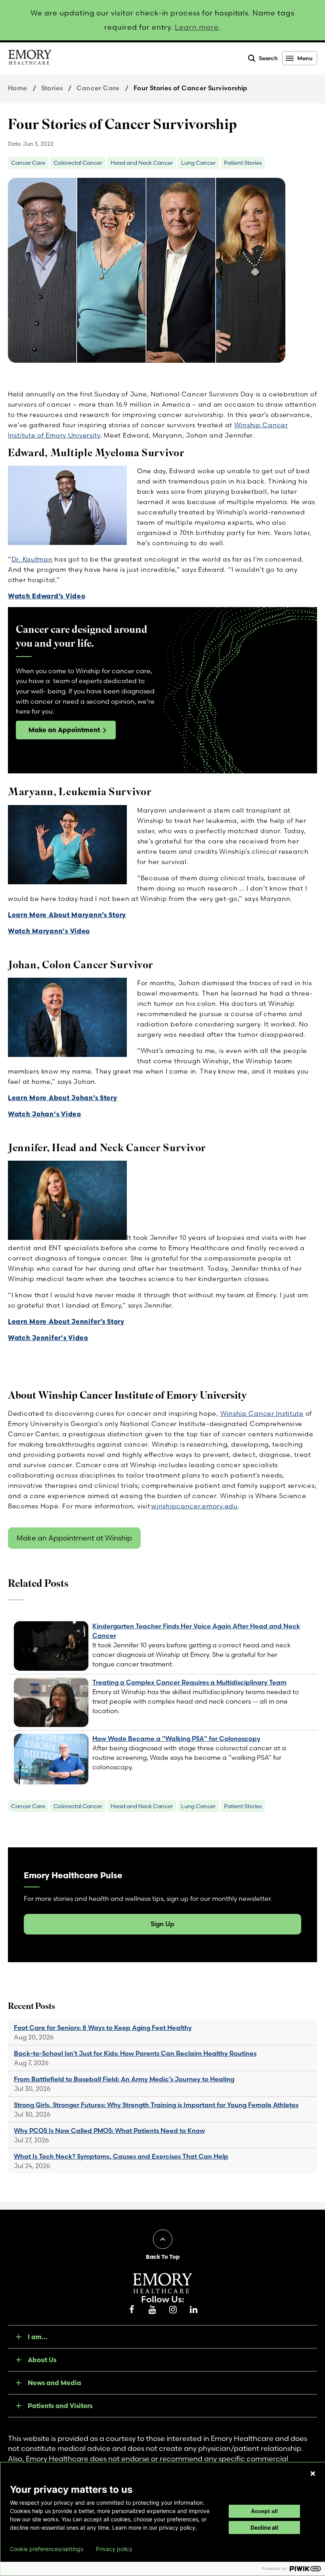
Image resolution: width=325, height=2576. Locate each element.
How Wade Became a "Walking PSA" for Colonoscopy (176, 1738)
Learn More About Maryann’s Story (67, 915)
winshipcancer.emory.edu (194, 1506)
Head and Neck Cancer (142, 163)
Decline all (264, 2527)
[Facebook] (132, 2310)
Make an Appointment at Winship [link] (74, 1538)
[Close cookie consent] (313, 2473)
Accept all (264, 2511)
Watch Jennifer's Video (48, 1338)
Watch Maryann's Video (49, 931)
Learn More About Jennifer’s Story (66, 1321)
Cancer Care (98, 88)
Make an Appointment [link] (64, 730)
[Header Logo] (30, 59)
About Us (42, 2360)
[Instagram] (173, 2310)
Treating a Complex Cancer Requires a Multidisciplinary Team (189, 1682)
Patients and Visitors (60, 2406)
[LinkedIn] (193, 2310)
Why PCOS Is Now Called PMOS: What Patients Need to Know (109, 2130)
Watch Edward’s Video (47, 596)
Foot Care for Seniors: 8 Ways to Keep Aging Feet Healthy (103, 2028)
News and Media (54, 2383)
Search (268, 58)
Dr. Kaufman (32, 559)
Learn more (197, 27)
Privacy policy (114, 2549)
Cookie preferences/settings (47, 2549)
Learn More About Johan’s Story (63, 1098)
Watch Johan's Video (45, 1114)
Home (18, 88)
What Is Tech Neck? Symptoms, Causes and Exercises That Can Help (121, 2156)
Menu (305, 58)
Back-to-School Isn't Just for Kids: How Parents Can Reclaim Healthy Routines (135, 2053)
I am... (38, 2337)
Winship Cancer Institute (262, 1413)
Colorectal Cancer (78, 163)
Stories (52, 88)
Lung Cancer (198, 163)
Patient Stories (243, 163)
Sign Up (162, 1924)
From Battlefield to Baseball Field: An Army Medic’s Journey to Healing (124, 2079)
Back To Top (163, 2257)
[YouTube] (152, 2310)
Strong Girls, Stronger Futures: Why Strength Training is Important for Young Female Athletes (156, 2105)
